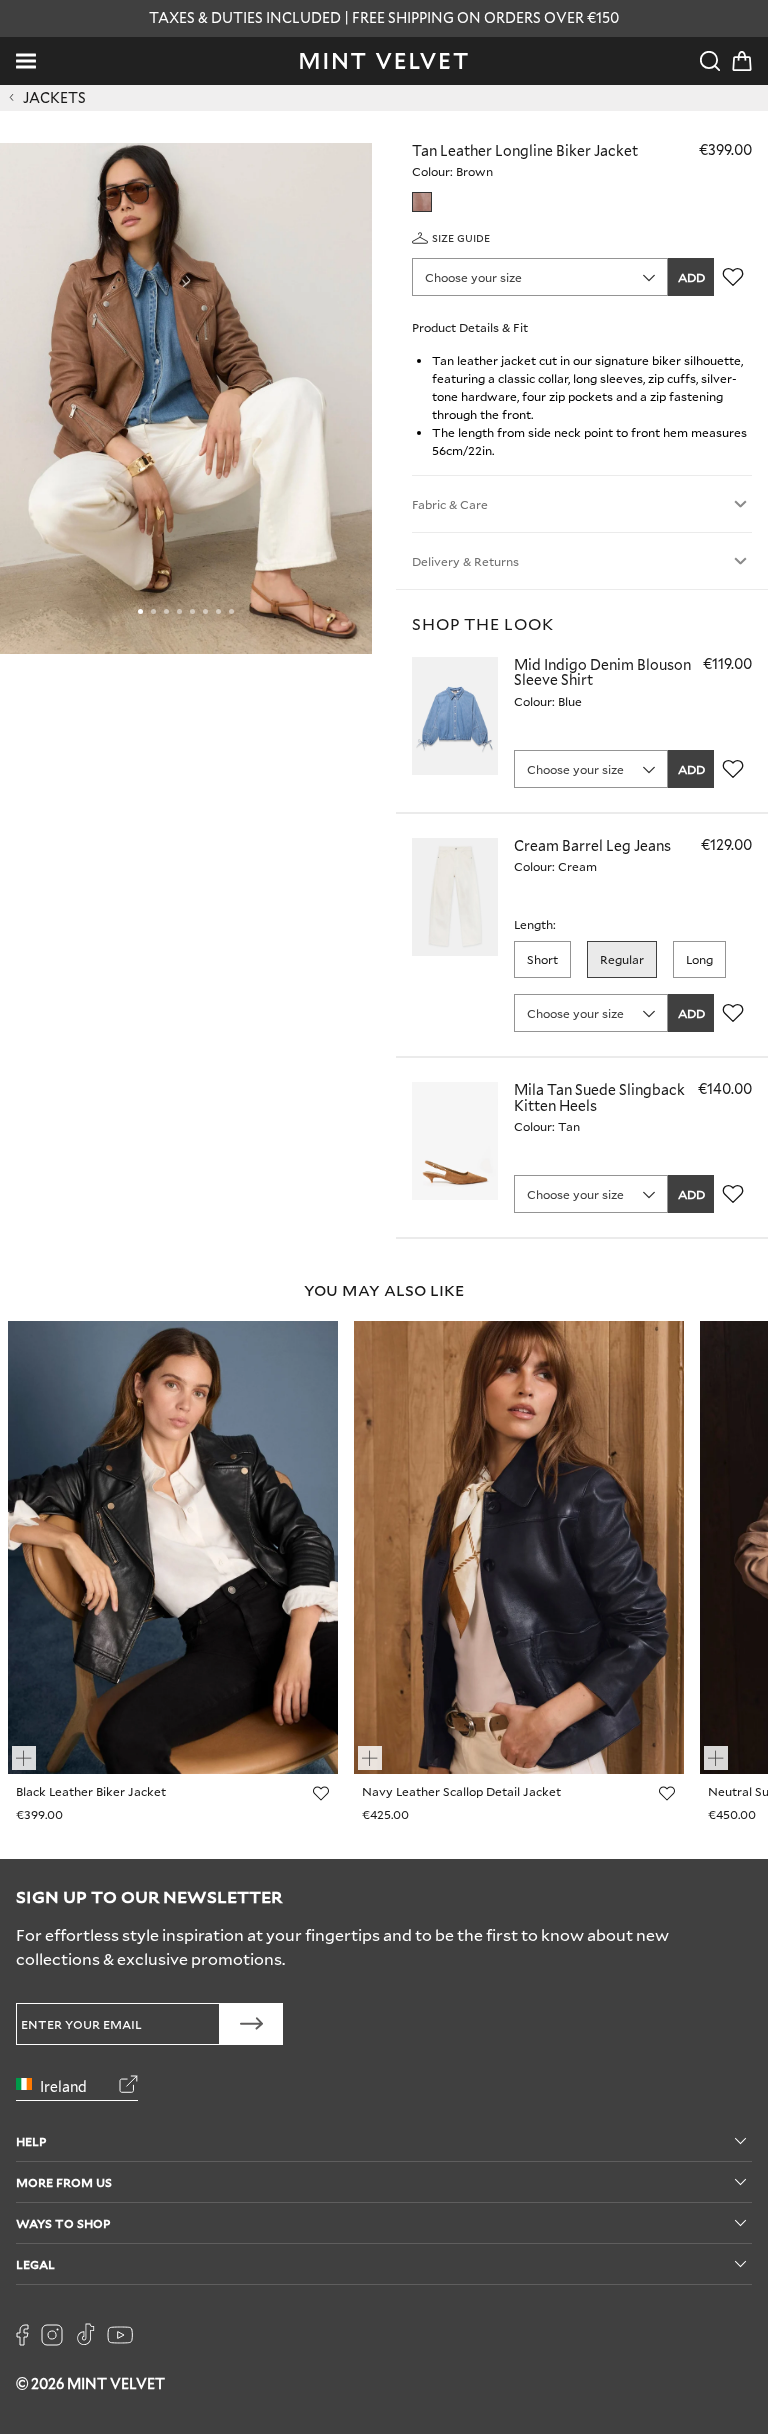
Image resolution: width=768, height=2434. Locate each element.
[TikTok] (85, 2335)
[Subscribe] (251, 2024)
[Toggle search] (710, 61)
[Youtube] (120, 2335)
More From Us (64, 2181)
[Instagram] (52, 2335)
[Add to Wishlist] (733, 277)
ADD (691, 277)
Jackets (54, 98)
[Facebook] (22, 2335)
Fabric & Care (450, 504)
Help (31, 2140)
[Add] (33, 1749)
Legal (35, 2263)
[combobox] (540, 277)
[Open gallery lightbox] (186, 398)
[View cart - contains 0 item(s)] (742, 61)
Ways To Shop (63, 2222)
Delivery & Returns (465, 561)
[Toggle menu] (26, 61)
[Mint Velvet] (384, 61)
